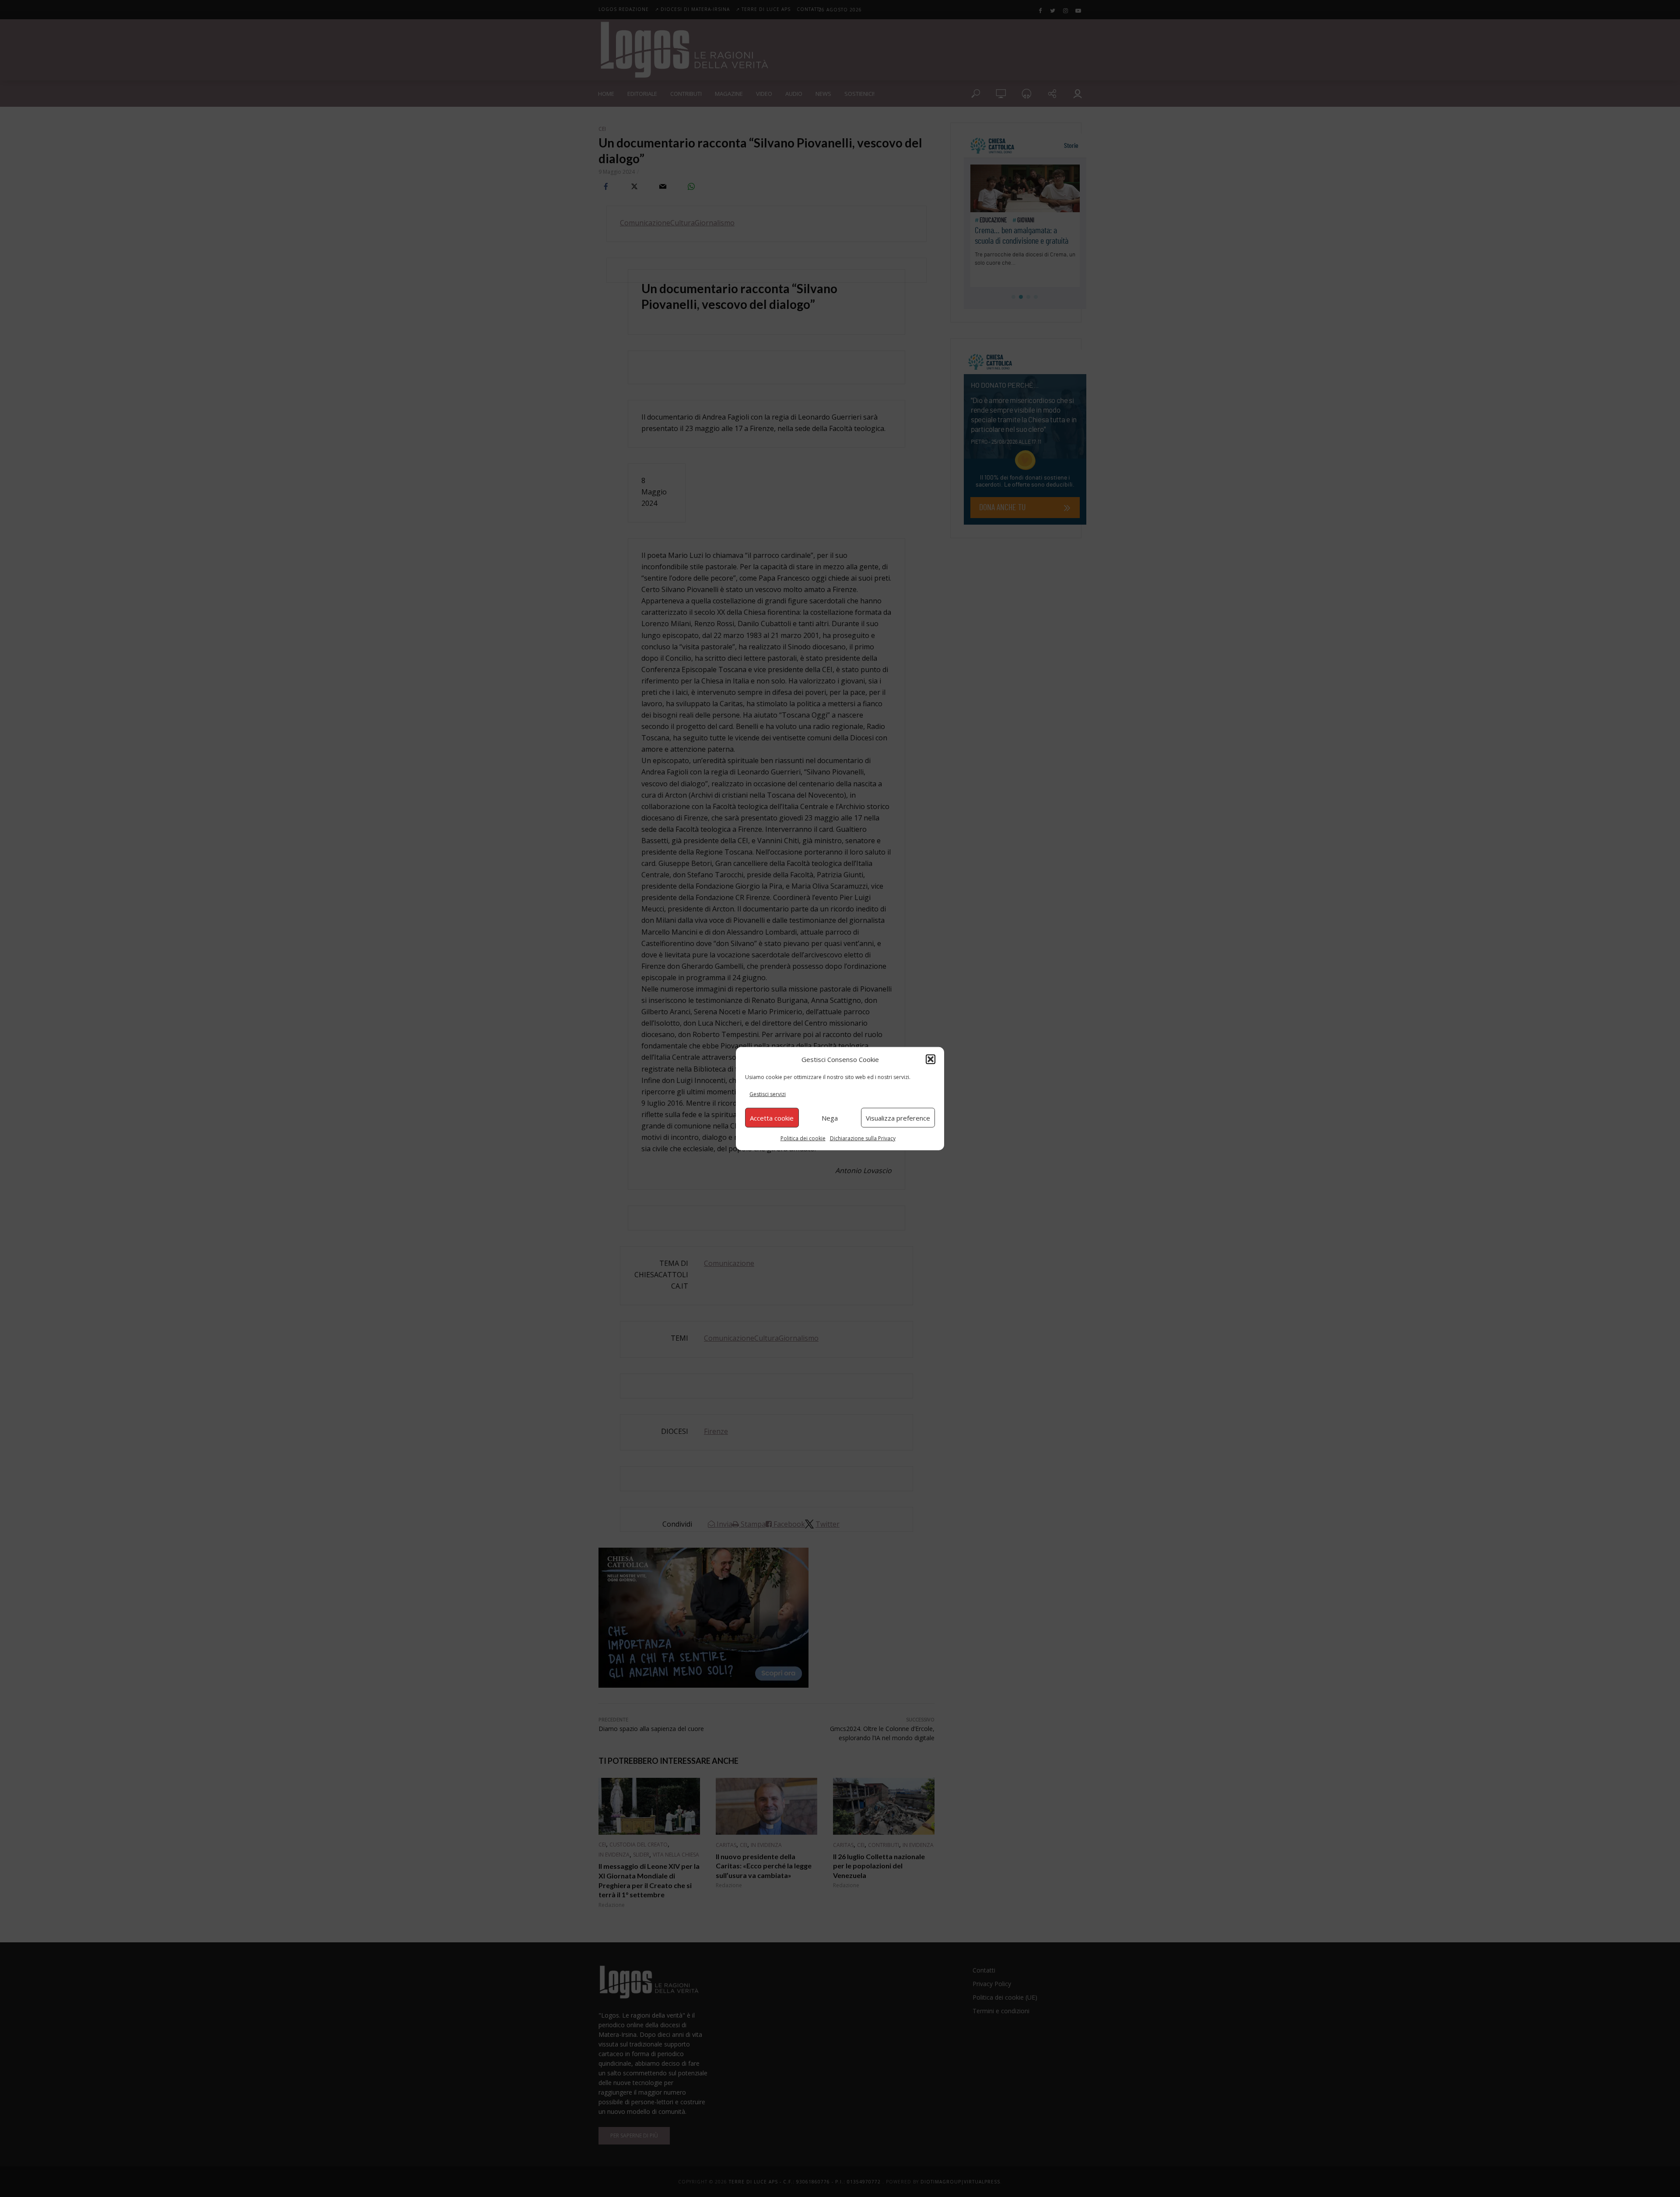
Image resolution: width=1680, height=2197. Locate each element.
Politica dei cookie (803, 1138)
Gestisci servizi (768, 1094)
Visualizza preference (898, 1118)
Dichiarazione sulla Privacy (863, 1138)
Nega (830, 1118)
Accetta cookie (772, 1118)
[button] (931, 1059)
